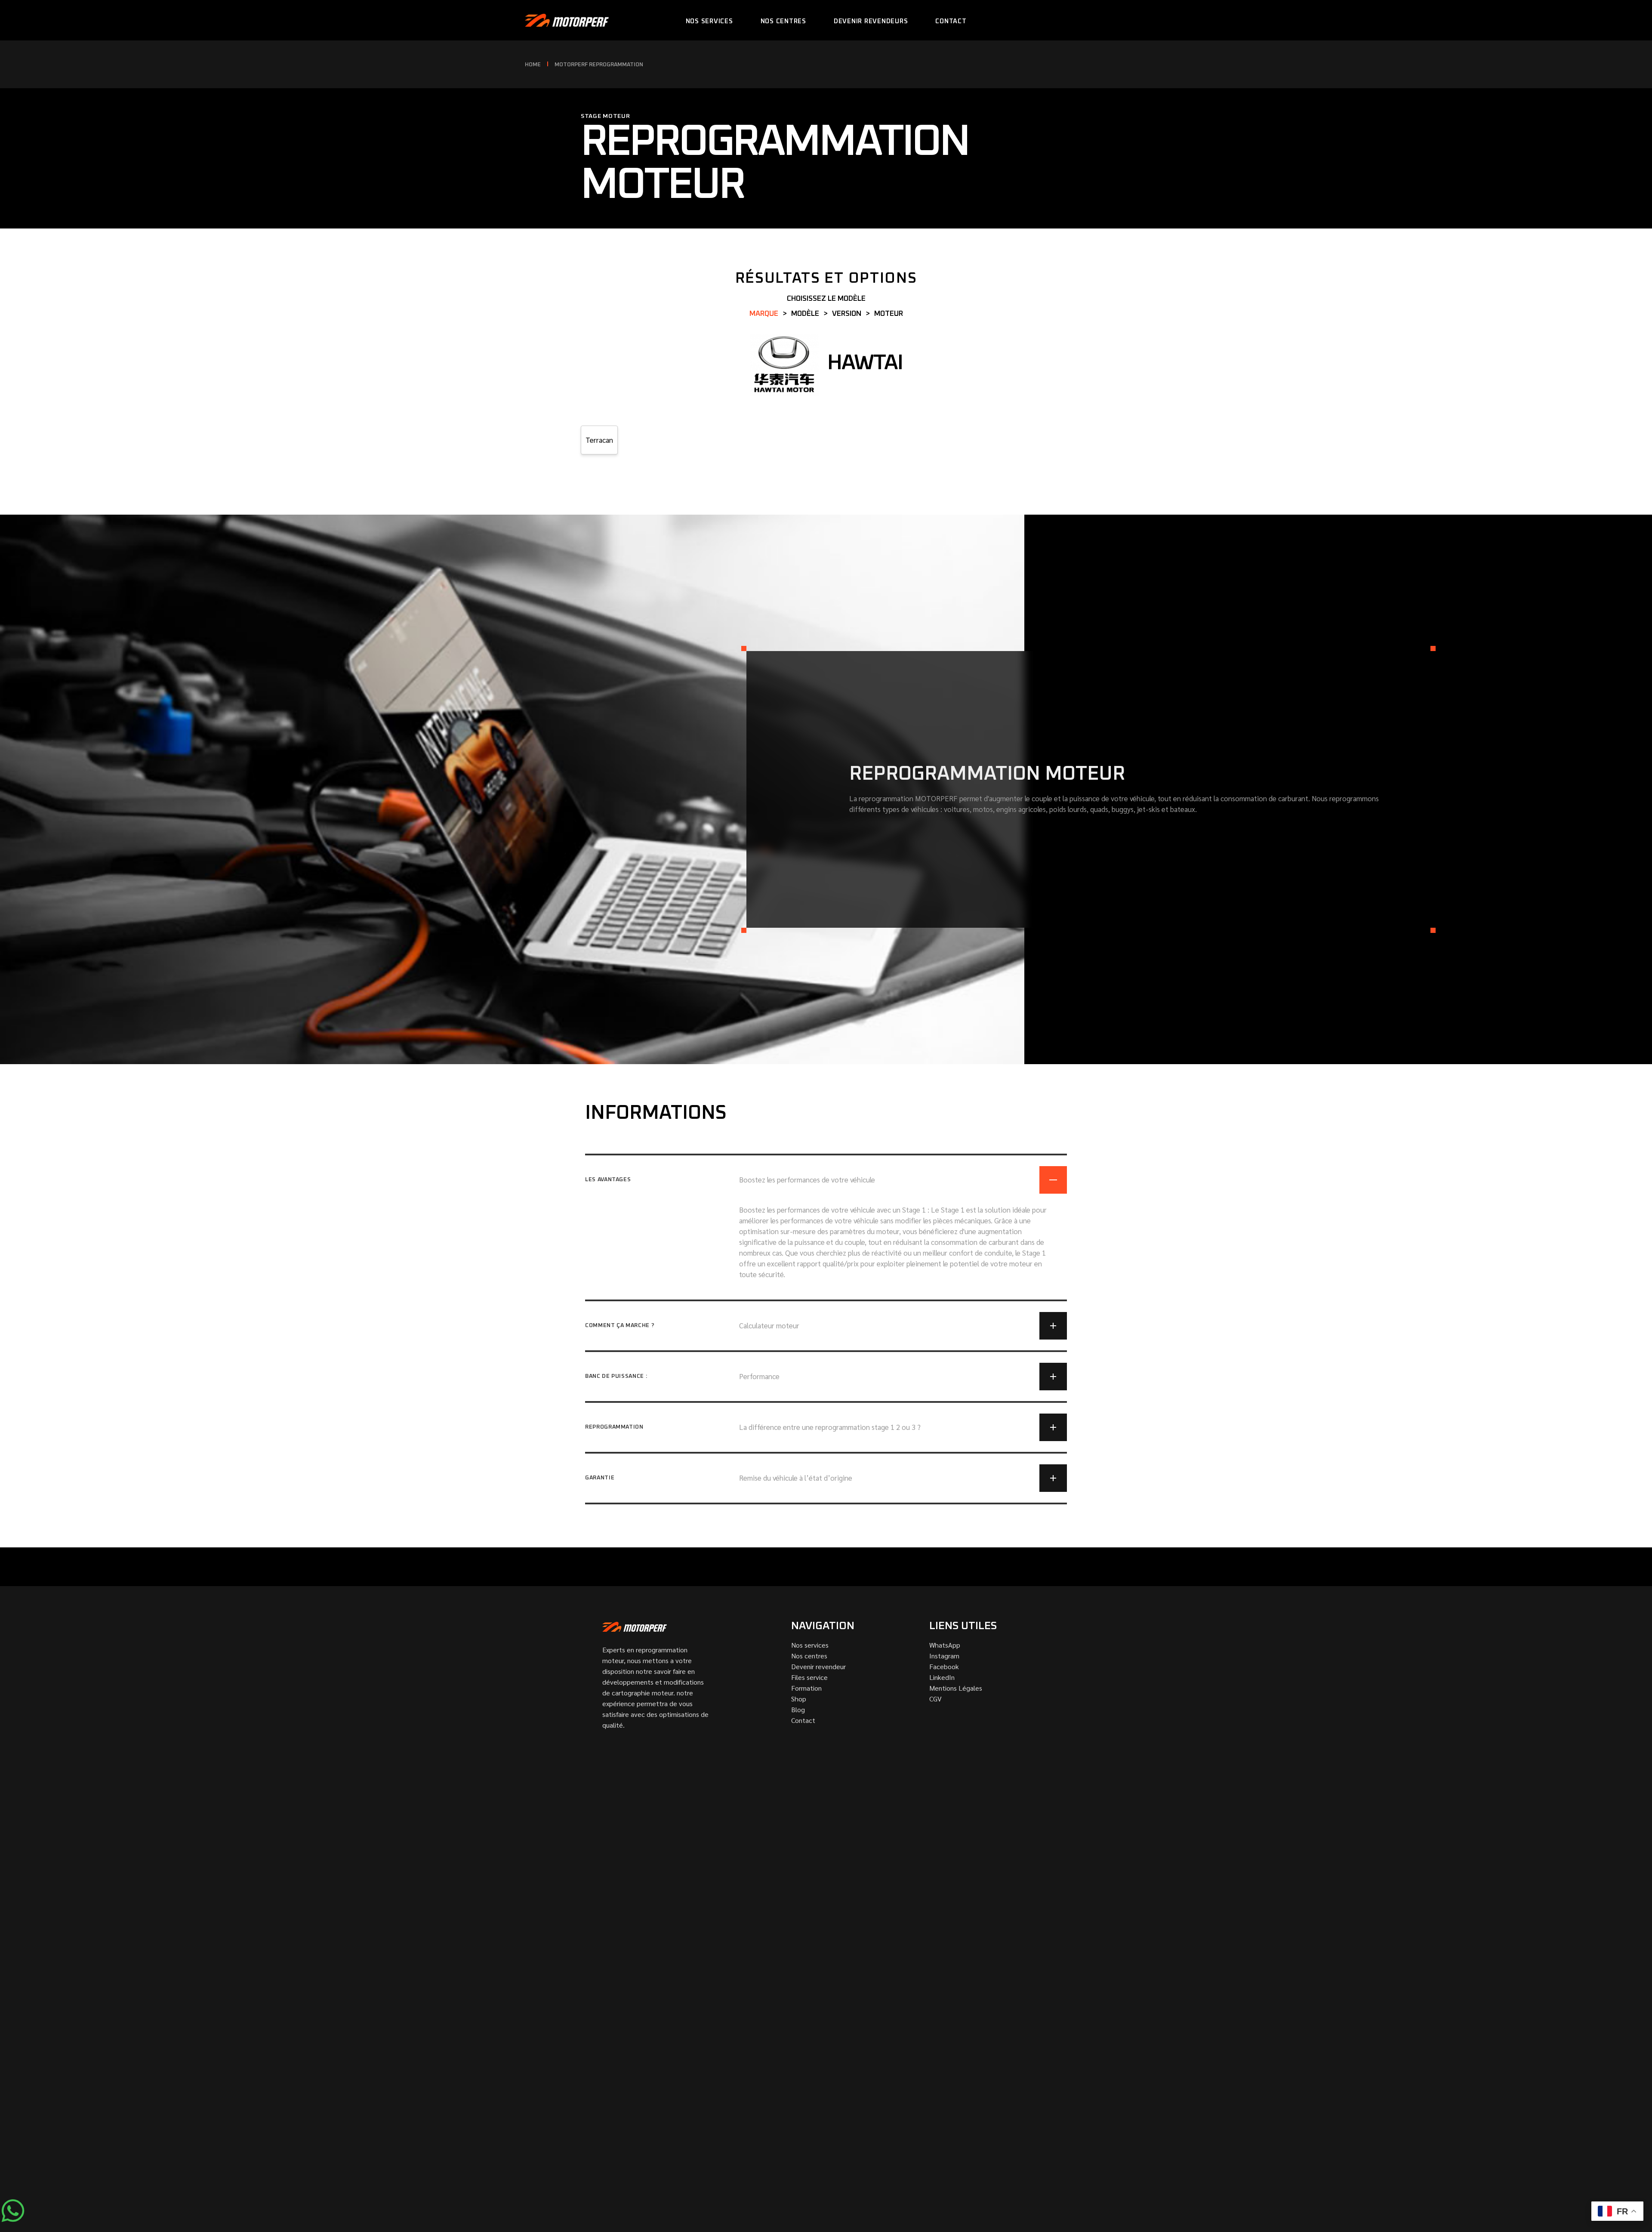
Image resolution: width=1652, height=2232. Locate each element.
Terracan (599, 440)
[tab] (826, 1174)
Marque (764, 314)
